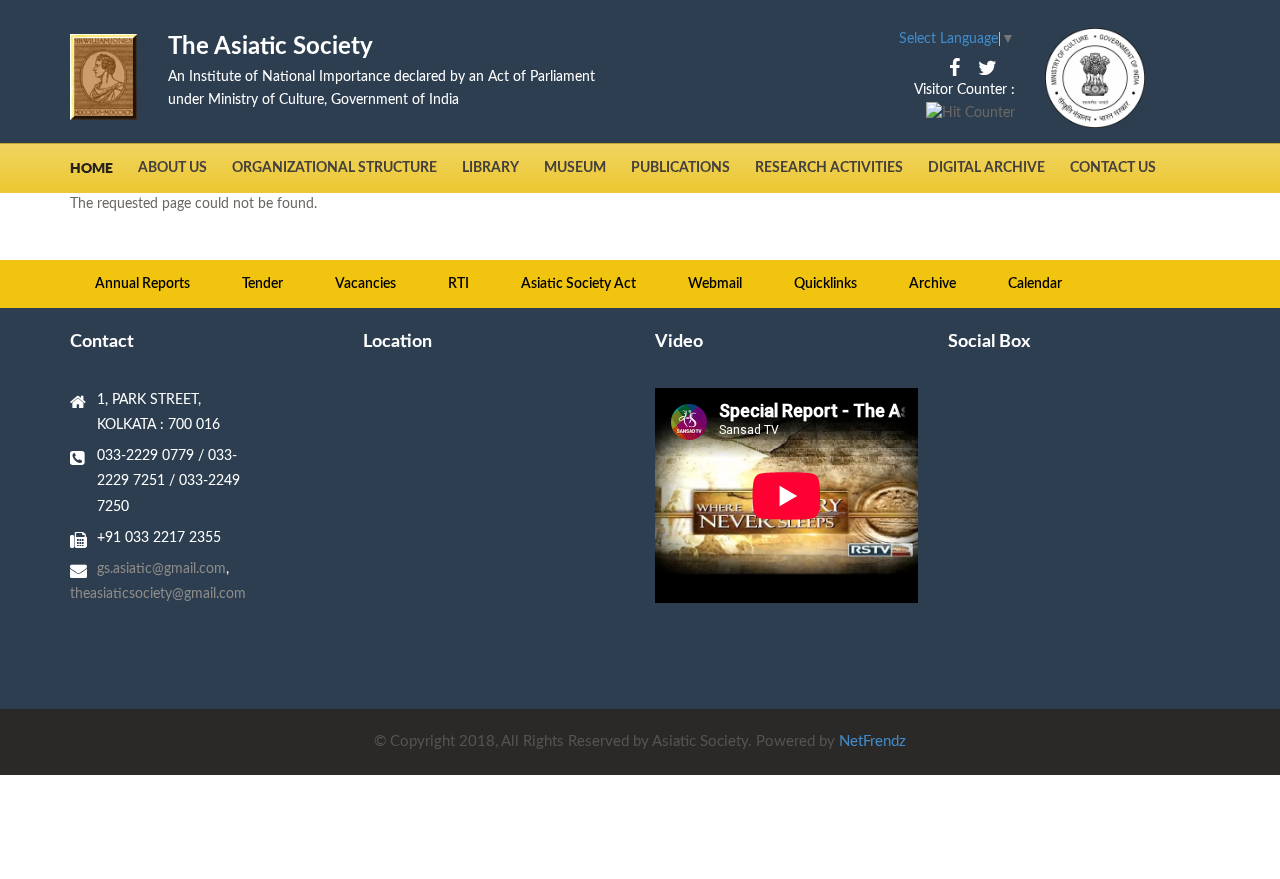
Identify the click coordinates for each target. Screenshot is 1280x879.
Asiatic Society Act (578, 284)
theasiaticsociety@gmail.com (158, 594)
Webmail (715, 284)
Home (91, 168)
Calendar (1035, 284)
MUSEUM (575, 168)
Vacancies (365, 284)
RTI (458, 284)
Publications (680, 168)
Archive (932, 284)
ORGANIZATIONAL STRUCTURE (334, 168)
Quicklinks (825, 284)
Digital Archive (986, 168)
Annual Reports (142, 284)
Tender (262, 284)
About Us (172, 168)
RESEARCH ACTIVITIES (829, 168)
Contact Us (1113, 168)
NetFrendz (872, 741)
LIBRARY (490, 168)
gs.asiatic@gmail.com (161, 569)
